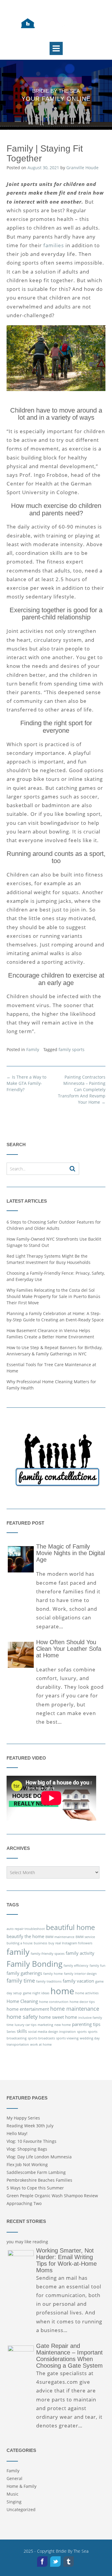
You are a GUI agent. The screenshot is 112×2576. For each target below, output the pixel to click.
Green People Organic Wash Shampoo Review (52, 2196)
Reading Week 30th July (30, 2126)
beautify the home (25, 1936)
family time (21, 1981)
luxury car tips (26, 2025)
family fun (98, 1966)
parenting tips (86, 2024)
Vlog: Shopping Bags (27, 2149)
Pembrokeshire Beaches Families (39, 2180)
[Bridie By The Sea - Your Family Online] (56, 24)
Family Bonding (34, 1964)
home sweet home (58, 2017)
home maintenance (75, 2009)
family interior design (80, 1974)
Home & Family (22, 2486)
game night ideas (36, 1993)
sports (82, 2032)
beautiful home (70, 1927)
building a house (20, 1943)
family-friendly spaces (48, 1954)
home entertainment (28, 2009)
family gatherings (24, 1973)
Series (11, 2032)
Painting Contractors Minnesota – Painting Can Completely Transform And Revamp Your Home (82, 1090)
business (40, 1943)
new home (63, 2025)
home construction (54, 2002)
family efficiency (76, 1966)
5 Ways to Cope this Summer (35, 2188)
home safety (22, 2017)
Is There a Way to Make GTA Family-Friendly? (26, 1083)
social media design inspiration (52, 2032)
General (14, 2478)
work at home (41, 2044)
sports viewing (67, 2038)
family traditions (49, 1981)
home (62, 1991)
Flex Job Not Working (27, 2165)
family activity (80, 1953)
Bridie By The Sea (72, 2551)
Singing (14, 2502)
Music (13, 2494)
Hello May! (17, 2133)
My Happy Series (23, 2118)
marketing (45, 2025)
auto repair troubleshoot (26, 1929)
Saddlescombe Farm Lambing (36, 2172)
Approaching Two (24, 2203)
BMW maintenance (60, 1937)
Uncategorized (21, 2509)
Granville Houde (82, 168)
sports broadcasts (41, 2038)
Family (33, 1049)
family (18, 1952)
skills (22, 2031)
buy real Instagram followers (70, 1943)
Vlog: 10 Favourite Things (32, 2141)
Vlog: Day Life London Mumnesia (39, 2157)
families (54, 245)
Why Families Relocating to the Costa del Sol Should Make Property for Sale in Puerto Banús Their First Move (53, 1296)
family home (53, 1974)
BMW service (85, 1937)
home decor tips (82, 2002)
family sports (72, 1049)
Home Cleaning (22, 2001)
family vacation (78, 1981)
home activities (87, 1993)
